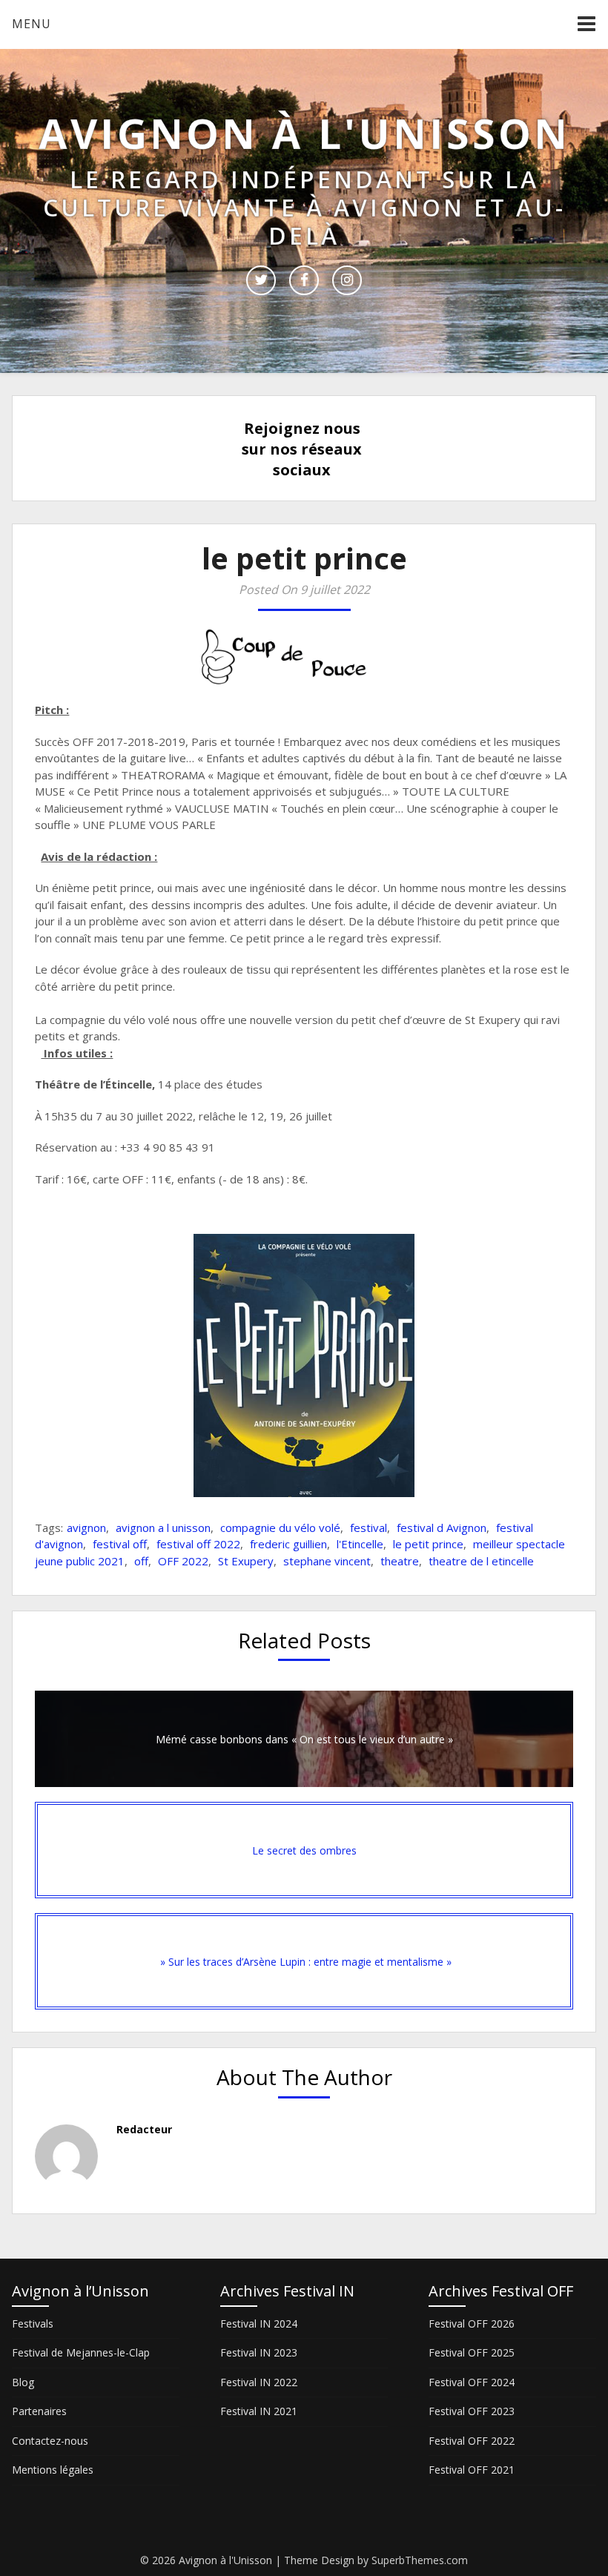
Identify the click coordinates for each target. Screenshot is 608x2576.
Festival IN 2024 (259, 2324)
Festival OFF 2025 (472, 2352)
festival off (120, 1544)
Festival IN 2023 (259, 2352)
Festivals (33, 2324)
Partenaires (39, 2411)
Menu (32, 24)
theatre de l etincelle (481, 1561)
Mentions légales (53, 2470)
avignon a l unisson (163, 1528)
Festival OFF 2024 (472, 2382)
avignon (86, 1528)
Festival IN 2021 (259, 2411)
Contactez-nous (50, 2441)
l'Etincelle (360, 1544)
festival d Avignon (442, 1528)
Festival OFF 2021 (472, 2470)
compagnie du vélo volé (280, 1528)
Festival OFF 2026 (472, 2324)
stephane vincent (327, 1561)
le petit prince (428, 1544)
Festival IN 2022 (259, 2382)
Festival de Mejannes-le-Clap (81, 2352)
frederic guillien (288, 1544)
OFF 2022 (183, 1561)
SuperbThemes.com (420, 2560)
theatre (400, 1561)
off (141, 1561)
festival (369, 1528)
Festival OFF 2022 (472, 2441)
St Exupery (246, 1561)
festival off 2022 (198, 1544)
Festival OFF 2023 (472, 2411)
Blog (23, 2382)
